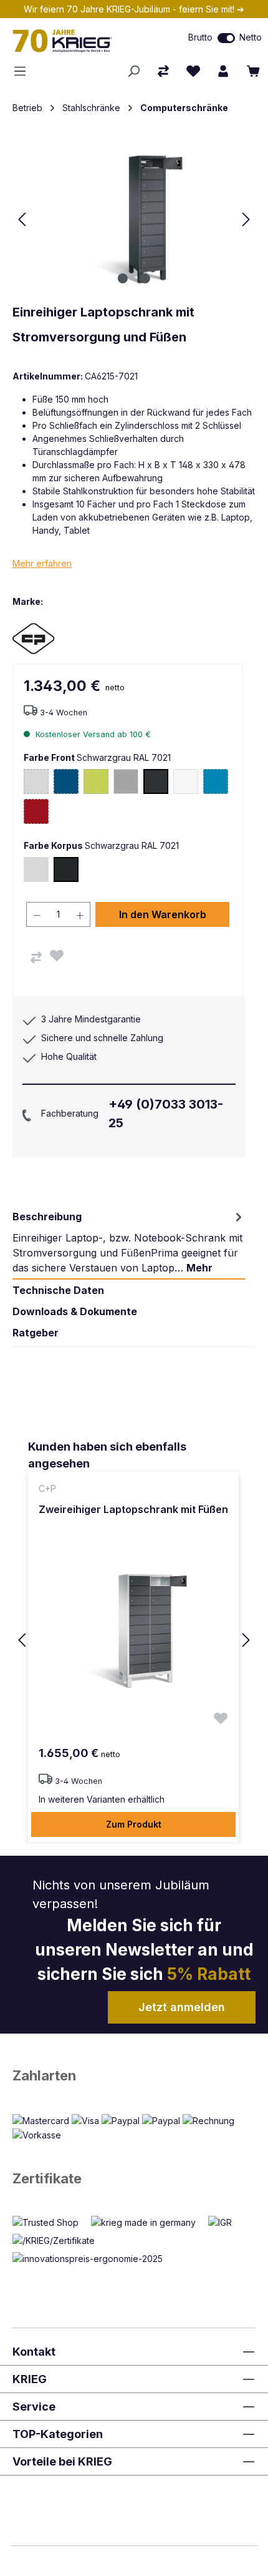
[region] (134, 1641)
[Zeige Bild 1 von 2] (123, 278)
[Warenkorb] (253, 71)
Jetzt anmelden (182, 2007)
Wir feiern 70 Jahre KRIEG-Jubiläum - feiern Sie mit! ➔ (134, 9)
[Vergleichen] (36, 957)
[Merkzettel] (193, 71)
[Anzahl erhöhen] (80, 914)
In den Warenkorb (163, 914)
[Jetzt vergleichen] (163, 71)
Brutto (200, 37)
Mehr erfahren (42, 563)
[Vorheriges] (22, 219)
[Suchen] (133, 71)
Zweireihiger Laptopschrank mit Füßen (133, 1509)
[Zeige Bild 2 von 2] (145, 278)
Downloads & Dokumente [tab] (75, 1311)
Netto (251, 37)
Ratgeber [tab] (36, 1333)
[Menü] (24, 71)
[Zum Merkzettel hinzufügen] (57, 956)
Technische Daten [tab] (58, 1290)
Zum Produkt (134, 1824)
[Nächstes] (246, 219)
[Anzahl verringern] (37, 914)
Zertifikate (47, 2178)
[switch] (226, 38)
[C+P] (56, 638)
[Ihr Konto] (223, 71)
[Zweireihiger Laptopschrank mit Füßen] (133, 1631)
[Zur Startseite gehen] (78, 41)
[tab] (129, 1242)
